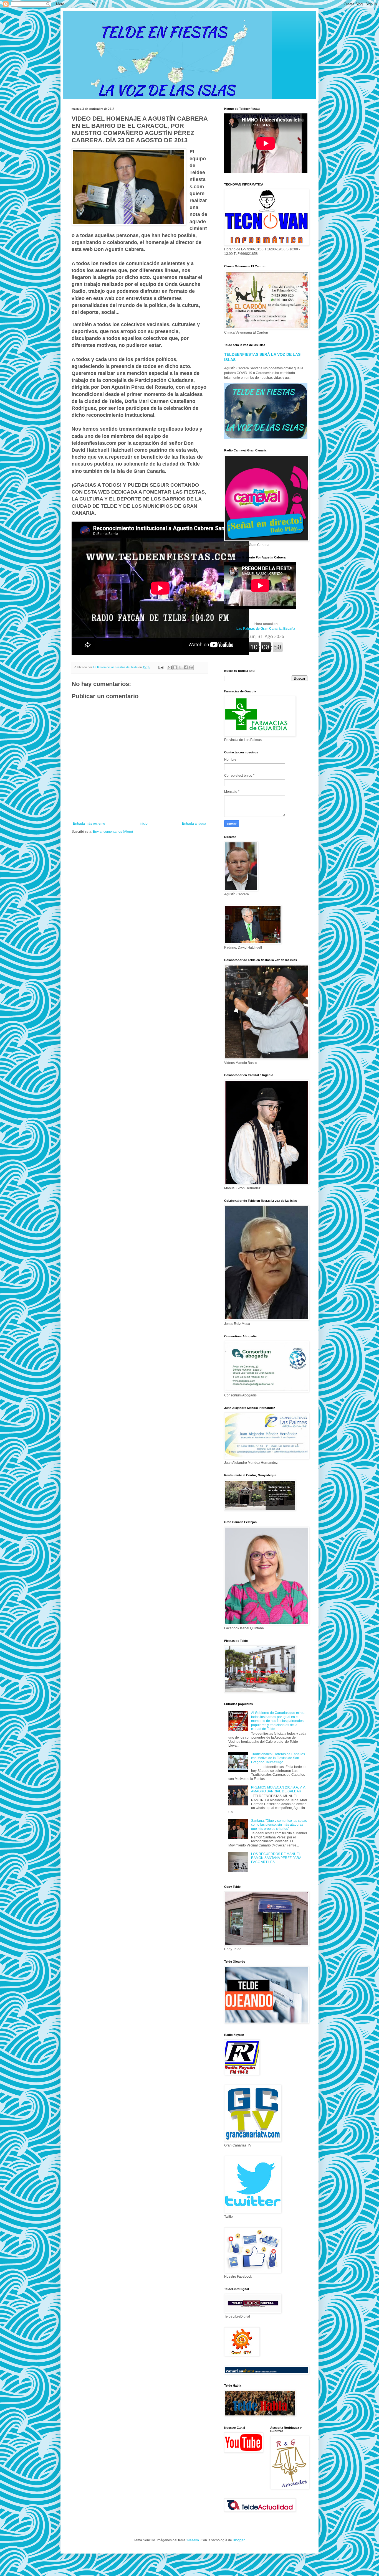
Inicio (144, 824)
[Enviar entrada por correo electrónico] (161, 667)
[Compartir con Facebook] (186, 667)
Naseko (193, 2540)
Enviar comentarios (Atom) (113, 832)
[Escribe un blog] (175, 667)
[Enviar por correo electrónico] (170, 667)
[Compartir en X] (180, 667)
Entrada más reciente (89, 824)
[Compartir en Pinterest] (191, 667)
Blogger (239, 2540)
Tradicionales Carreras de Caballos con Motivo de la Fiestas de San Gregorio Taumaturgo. (278, 1758)
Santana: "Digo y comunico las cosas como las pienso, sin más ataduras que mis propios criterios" (279, 1825)
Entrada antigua (194, 824)
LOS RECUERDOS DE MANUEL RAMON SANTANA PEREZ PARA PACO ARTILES (276, 1858)
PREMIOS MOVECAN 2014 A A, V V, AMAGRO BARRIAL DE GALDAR (278, 1789)
